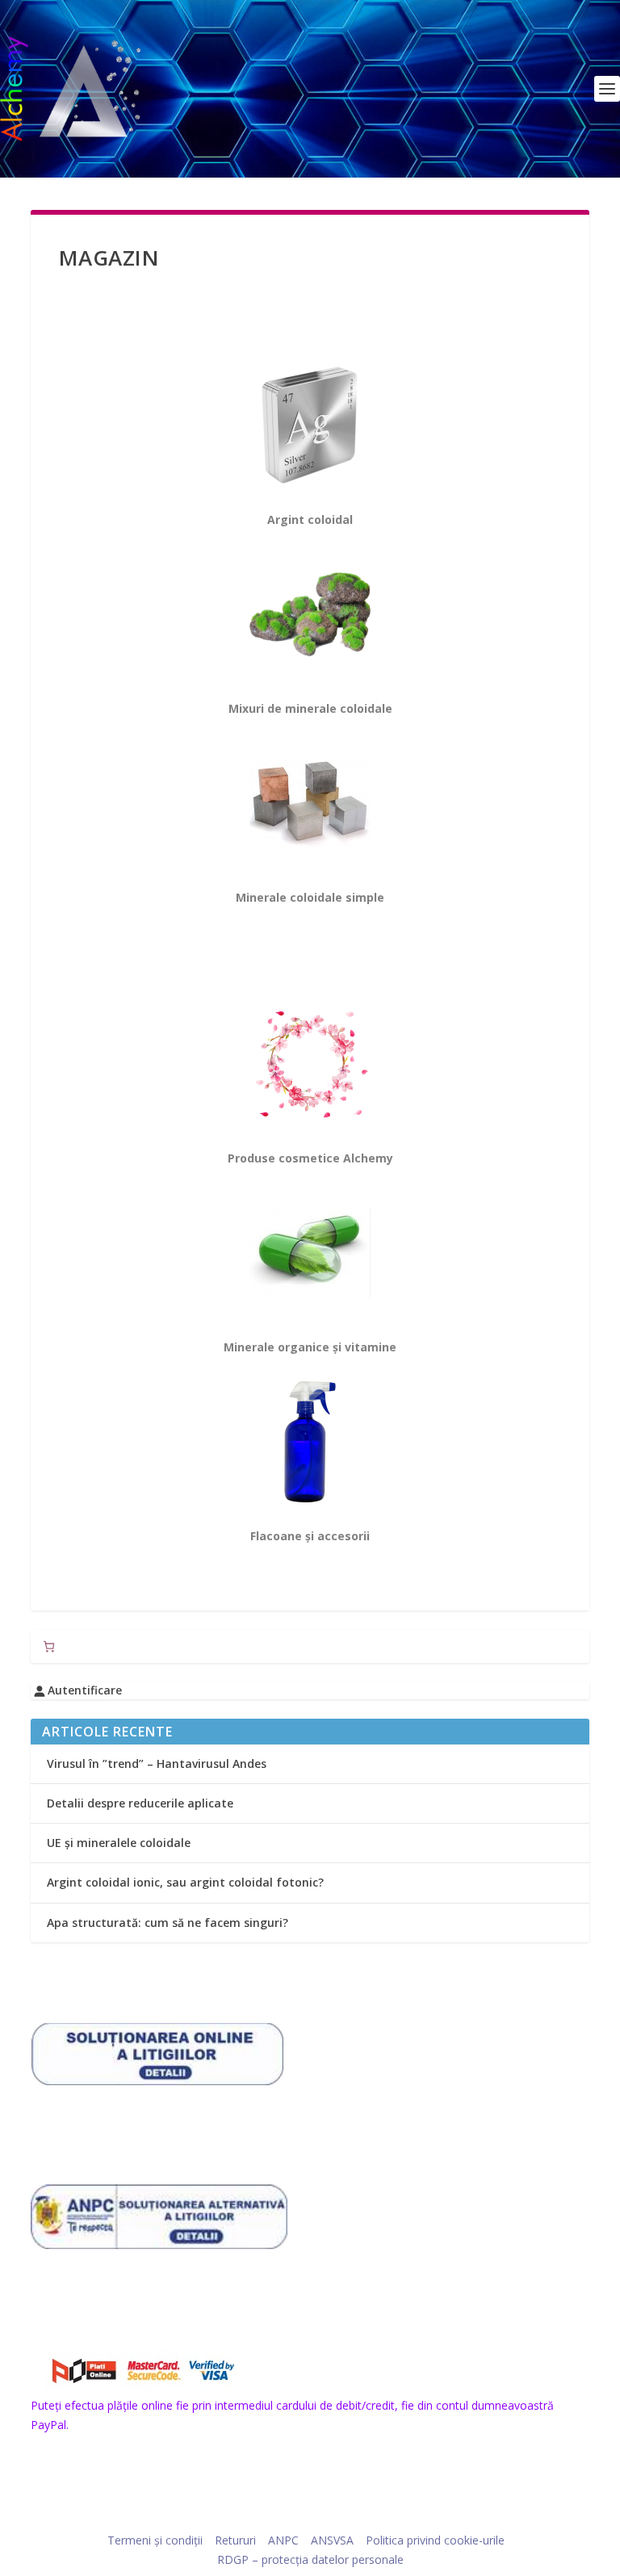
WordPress (422, 2516)
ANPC (283, 2540)
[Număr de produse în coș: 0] (49, 1646)
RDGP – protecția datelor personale (310, 2559)
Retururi (235, 2540)
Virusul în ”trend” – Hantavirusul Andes (157, 1763)
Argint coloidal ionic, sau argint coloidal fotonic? (185, 1882)
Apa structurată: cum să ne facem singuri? (168, 1923)
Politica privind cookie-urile (435, 2540)
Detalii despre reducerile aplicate (140, 1803)
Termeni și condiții (155, 2540)
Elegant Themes (279, 2516)
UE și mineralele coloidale (119, 1843)
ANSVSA (332, 2540)
